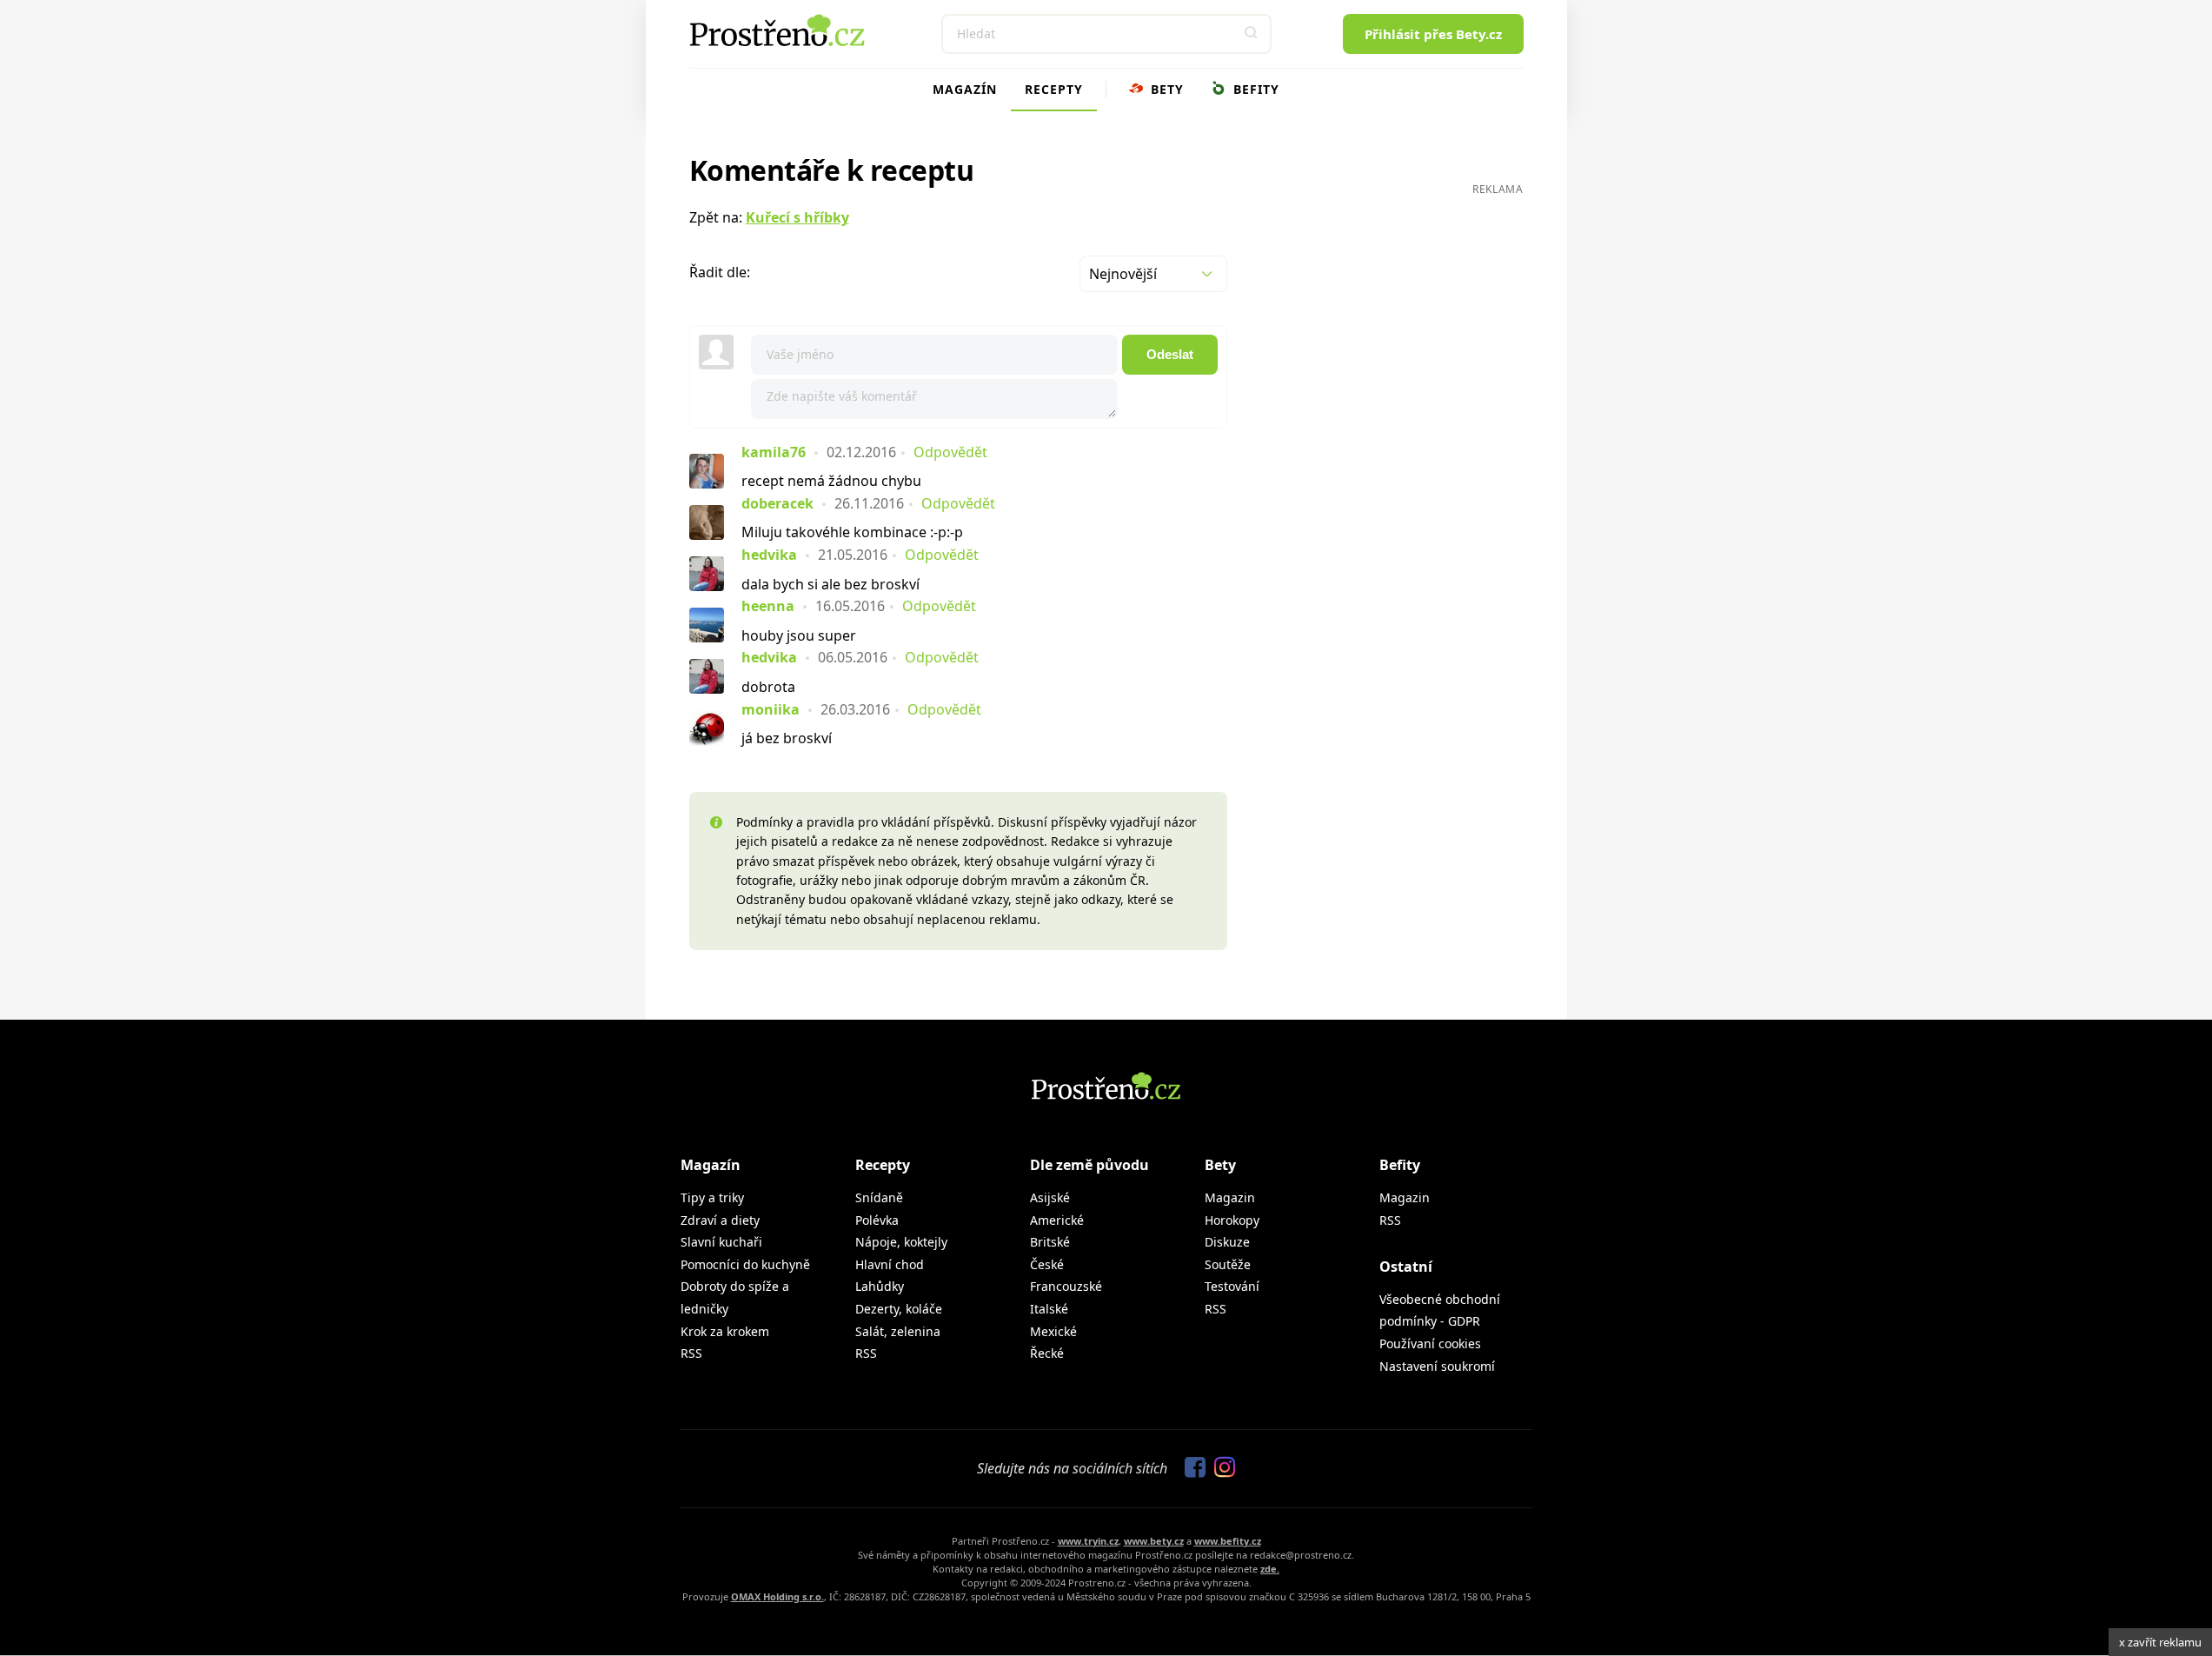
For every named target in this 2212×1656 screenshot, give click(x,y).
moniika (771, 709)
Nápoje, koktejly (901, 1242)
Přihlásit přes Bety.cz (1433, 34)
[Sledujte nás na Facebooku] (1191, 1468)
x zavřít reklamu (2160, 1642)
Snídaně (879, 1197)
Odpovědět (950, 452)
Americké (1057, 1220)
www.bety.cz (1154, 1541)
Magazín (965, 89)
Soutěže (1228, 1264)
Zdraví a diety (720, 1220)
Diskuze (1227, 1242)
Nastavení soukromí (1437, 1366)
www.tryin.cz (1088, 1541)
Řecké (1047, 1353)
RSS (691, 1353)
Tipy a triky (712, 1197)
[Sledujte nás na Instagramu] (1220, 1468)
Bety (1165, 89)
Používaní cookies (1430, 1343)
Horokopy (1232, 1220)
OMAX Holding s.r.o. (777, 1596)
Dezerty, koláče (899, 1309)
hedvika (769, 555)
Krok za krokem (725, 1331)
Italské (1049, 1309)
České (1047, 1264)
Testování (1232, 1286)
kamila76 (774, 452)
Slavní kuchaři (721, 1242)
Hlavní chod (890, 1264)
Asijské (1050, 1197)
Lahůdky (880, 1286)
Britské (1050, 1242)
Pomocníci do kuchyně (745, 1264)
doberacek (777, 503)
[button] (1252, 34)
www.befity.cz (1228, 1541)
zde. (1270, 1569)
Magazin (1230, 1197)
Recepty (1054, 89)
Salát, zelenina (898, 1331)
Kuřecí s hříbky (797, 217)
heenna (768, 606)
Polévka (877, 1220)
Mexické (1053, 1331)
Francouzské (1066, 1286)
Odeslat (1170, 354)
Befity (1254, 89)
